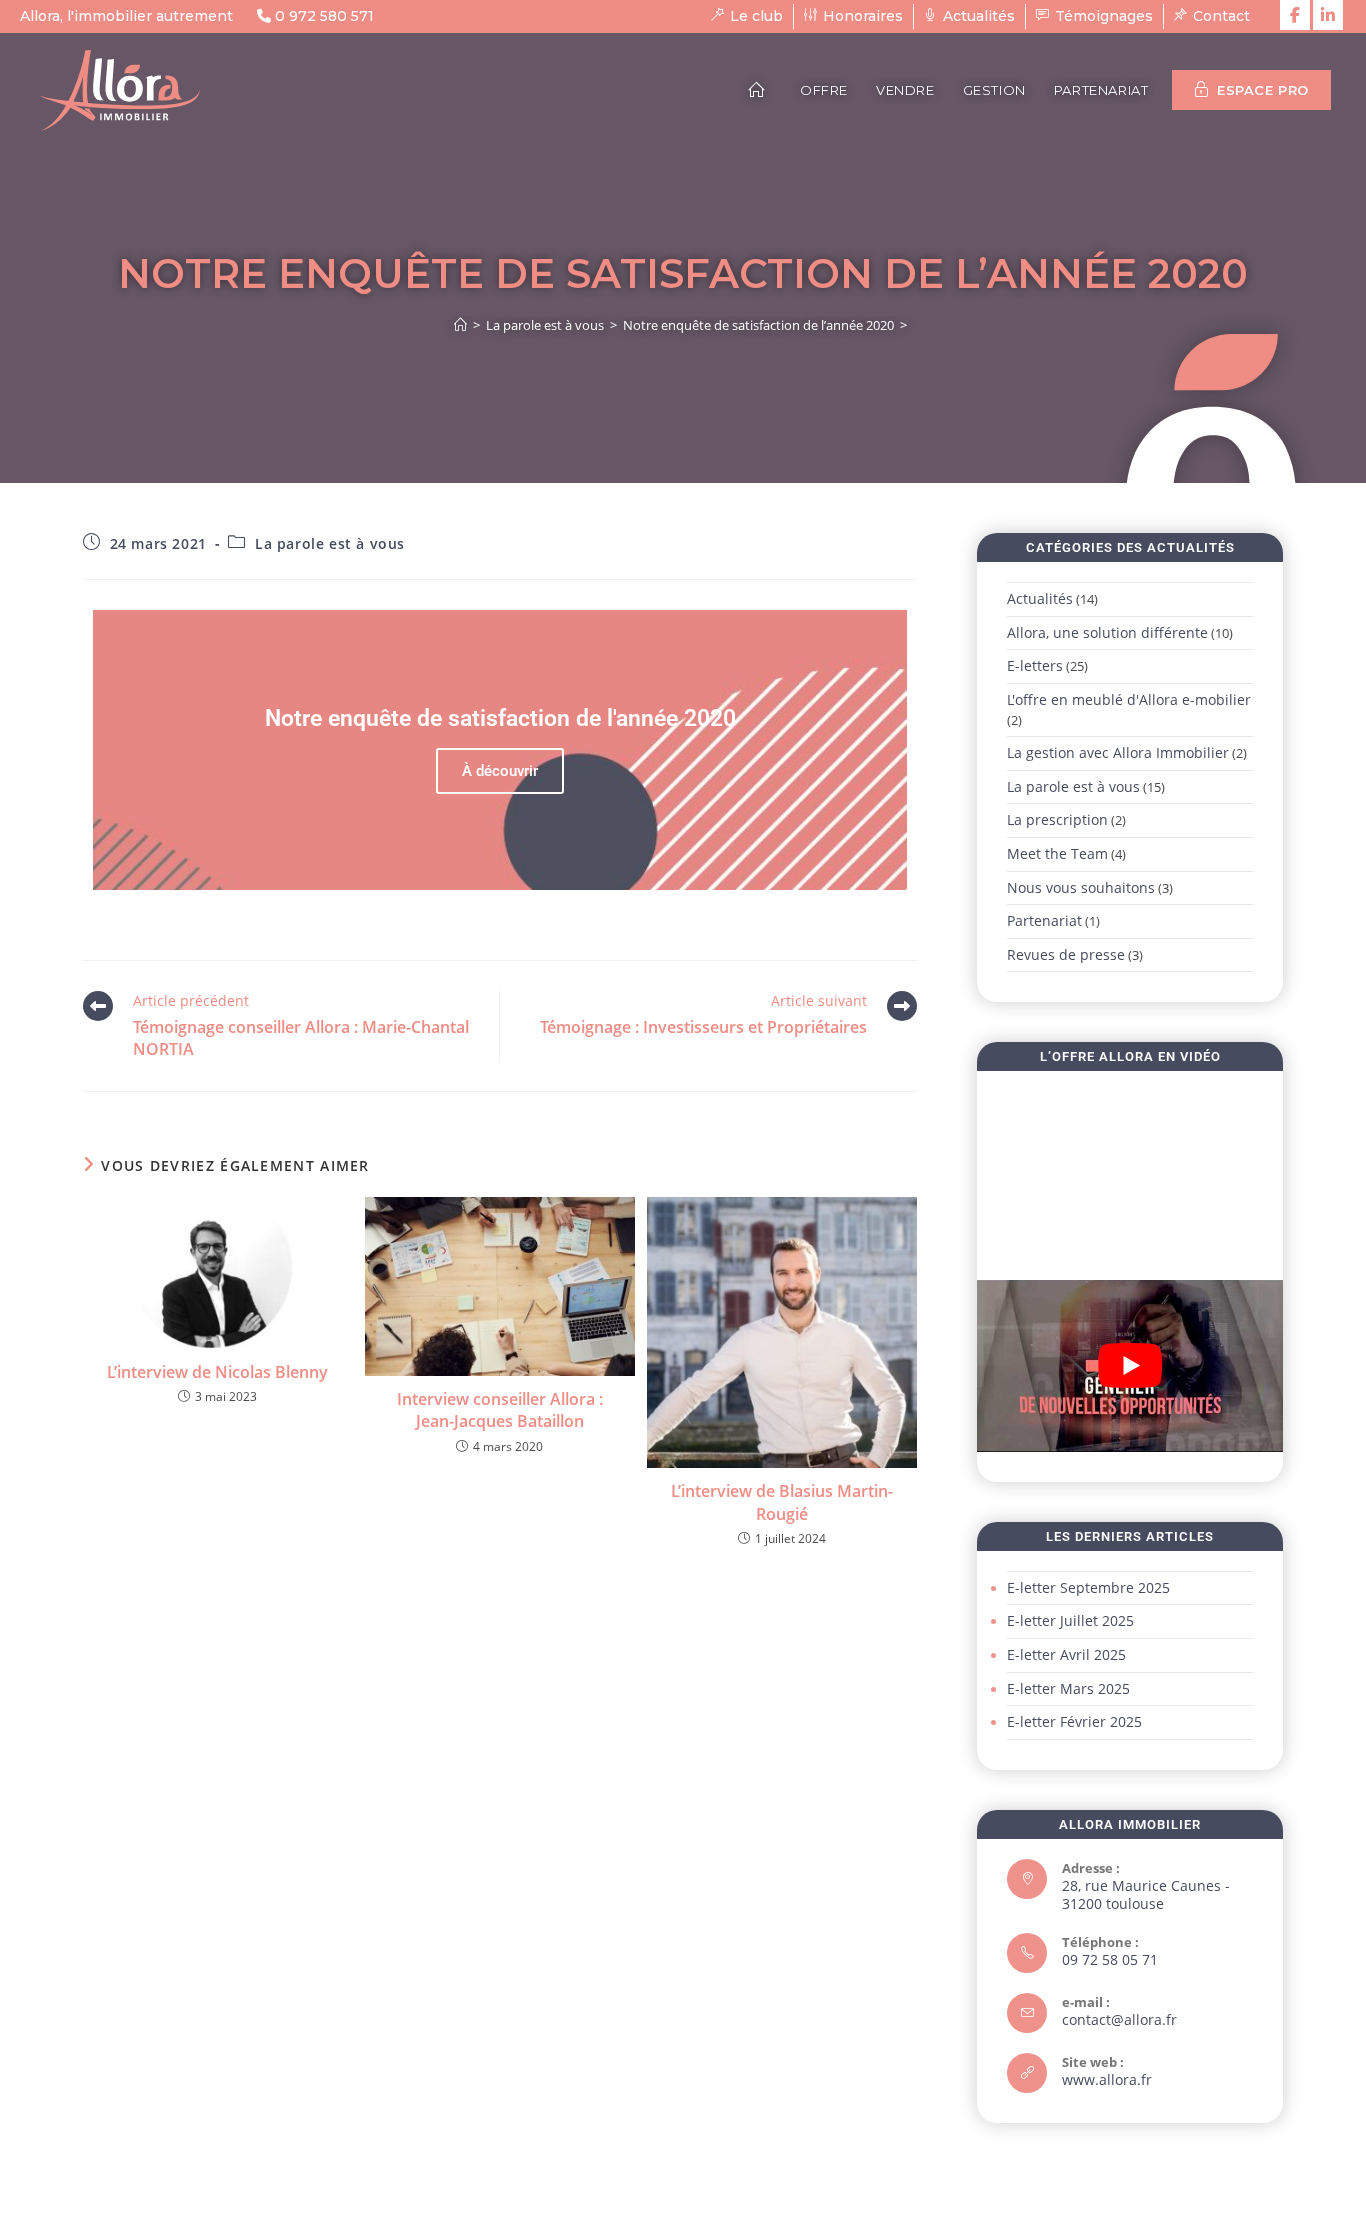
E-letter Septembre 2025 (1088, 1587)
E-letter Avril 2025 (1066, 1654)
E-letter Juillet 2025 (1070, 1620)
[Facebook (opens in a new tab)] (1295, 15)
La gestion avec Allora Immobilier (1118, 752)
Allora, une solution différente (1107, 632)
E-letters (1035, 665)
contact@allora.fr (1119, 2019)
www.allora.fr (1107, 2079)
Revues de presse (1066, 954)
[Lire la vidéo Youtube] (1130, 1366)
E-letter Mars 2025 (1068, 1688)
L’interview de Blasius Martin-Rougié (782, 1502)
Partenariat (1044, 920)
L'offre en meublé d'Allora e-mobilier (1129, 699)
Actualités (1040, 598)
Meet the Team (1057, 853)
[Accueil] (460, 325)
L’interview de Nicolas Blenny (217, 1372)
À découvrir (500, 771)
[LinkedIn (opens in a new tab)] (1328, 15)
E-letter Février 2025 (1074, 1721)
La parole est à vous (330, 543)
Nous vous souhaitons (1081, 887)
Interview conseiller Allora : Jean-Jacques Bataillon (500, 1410)
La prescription (1057, 819)
